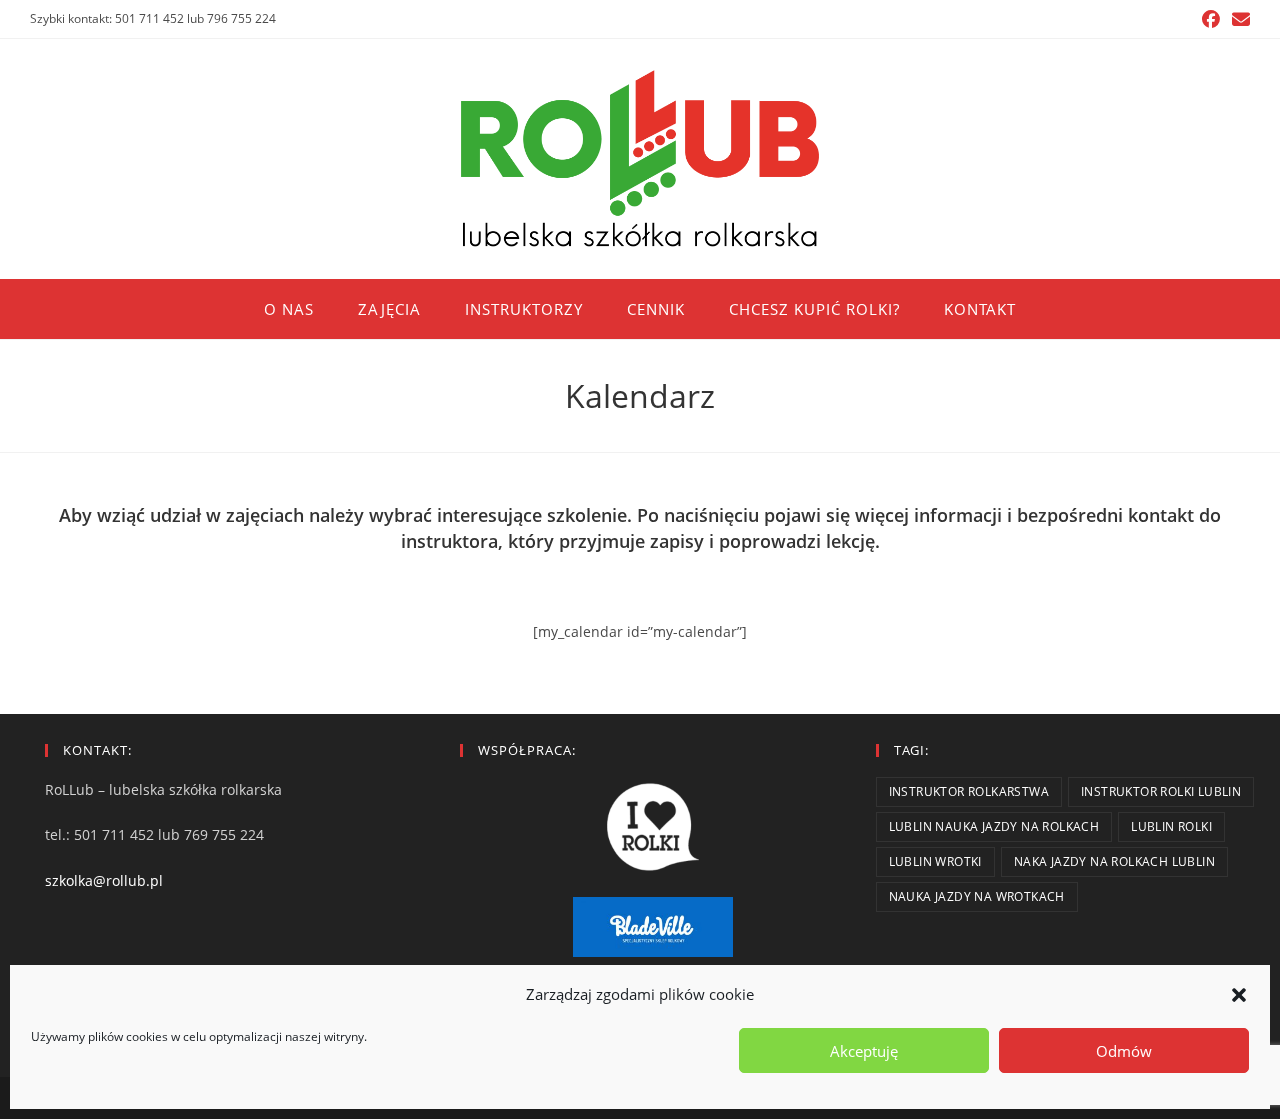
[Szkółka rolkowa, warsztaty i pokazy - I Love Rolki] (652, 827)
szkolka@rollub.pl (104, 880)
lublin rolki (1171, 826)
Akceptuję (864, 1051)
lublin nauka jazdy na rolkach (994, 826)
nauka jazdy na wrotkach (977, 896)
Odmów (1124, 1051)
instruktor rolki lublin (1161, 791)
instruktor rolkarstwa (969, 791)
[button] (1239, 995)
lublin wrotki (935, 861)
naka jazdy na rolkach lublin (1114, 861)
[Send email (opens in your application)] (1238, 19)
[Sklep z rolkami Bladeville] (652, 927)
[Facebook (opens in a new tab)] (1211, 19)
